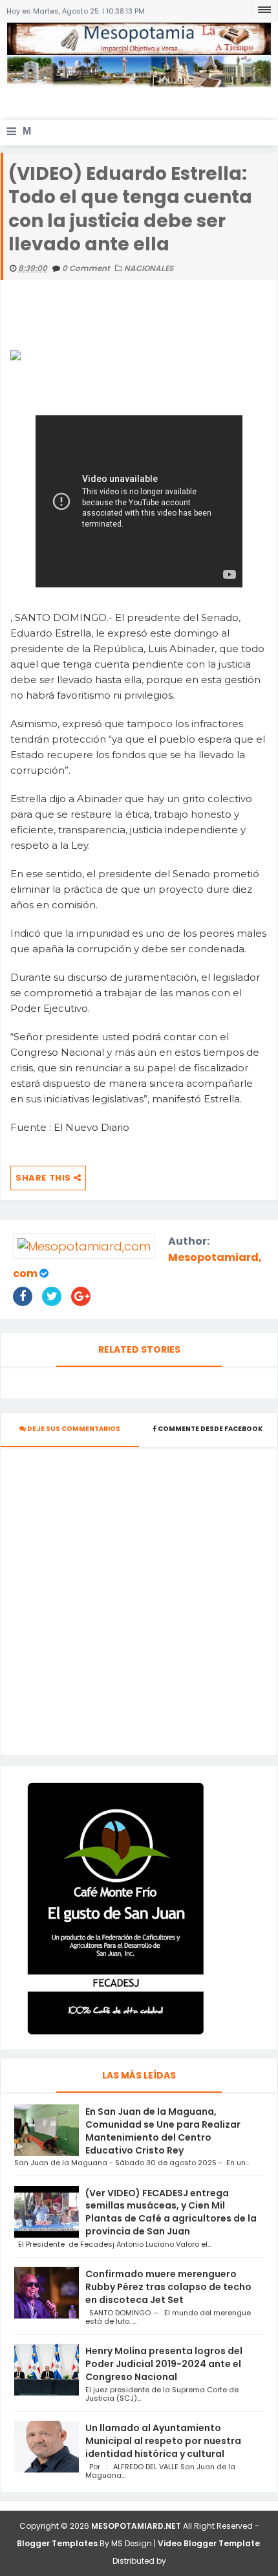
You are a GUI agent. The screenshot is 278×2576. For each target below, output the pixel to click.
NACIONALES (149, 268)
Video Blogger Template (209, 2543)
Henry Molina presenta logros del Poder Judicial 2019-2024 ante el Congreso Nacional (164, 2364)
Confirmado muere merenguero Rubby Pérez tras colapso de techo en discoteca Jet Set (168, 2287)
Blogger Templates (57, 2543)
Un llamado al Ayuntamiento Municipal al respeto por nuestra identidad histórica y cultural (163, 2441)
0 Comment (87, 268)
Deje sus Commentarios (73, 1429)
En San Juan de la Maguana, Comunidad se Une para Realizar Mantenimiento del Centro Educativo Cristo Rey (163, 2131)
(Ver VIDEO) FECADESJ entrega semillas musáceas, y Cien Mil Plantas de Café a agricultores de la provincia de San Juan (171, 2212)
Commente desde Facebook (210, 1429)
